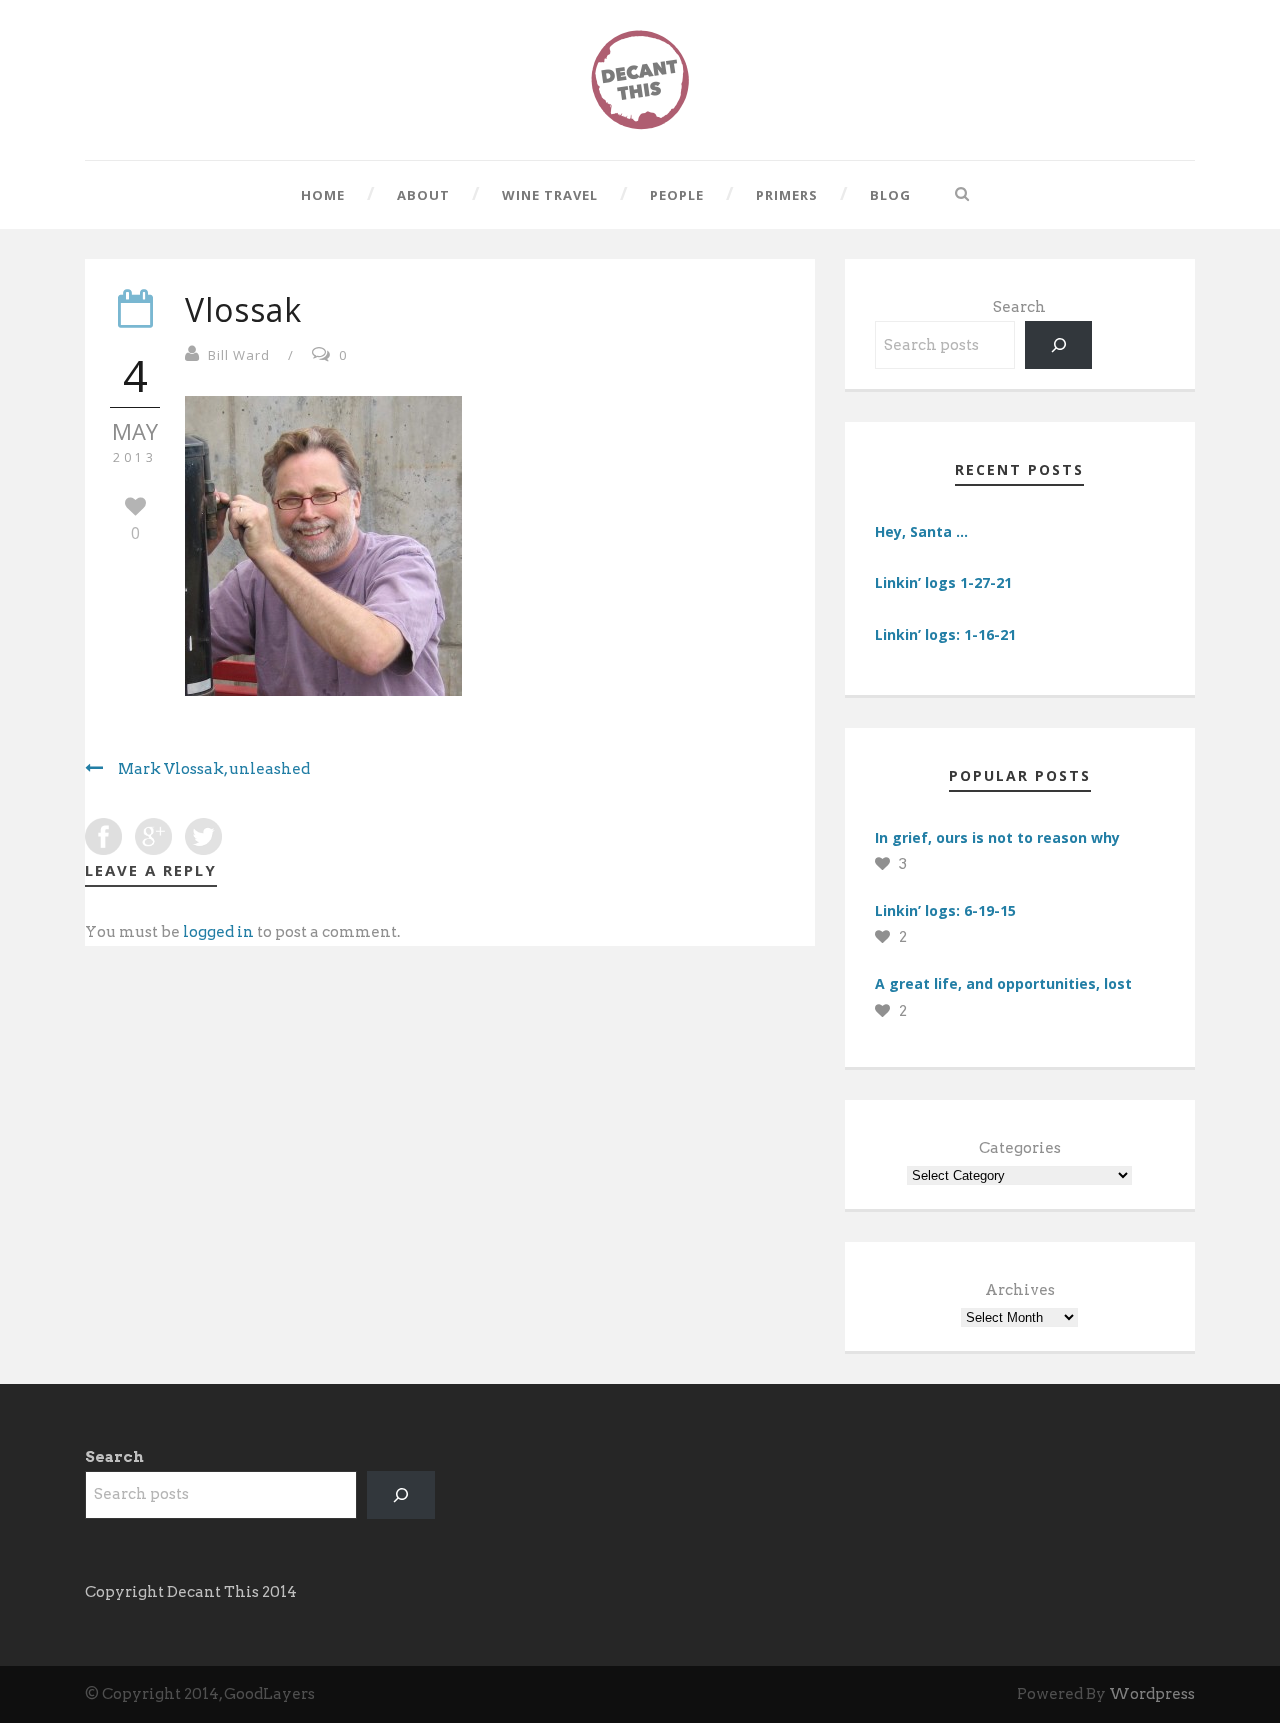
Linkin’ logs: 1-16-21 (945, 634)
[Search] (1059, 345)
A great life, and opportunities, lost (1003, 983)
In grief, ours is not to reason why (997, 837)
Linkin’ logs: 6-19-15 (945, 910)
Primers (787, 195)
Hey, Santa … (921, 531)
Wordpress (1152, 1694)
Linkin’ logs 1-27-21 (943, 582)
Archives (1020, 1290)
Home (323, 195)
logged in (218, 932)
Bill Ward (239, 355)
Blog (890, 195)
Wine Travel (550, 195)
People (677, 195)
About (423, 195)
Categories (1020, 1148)
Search (1019, 307)
